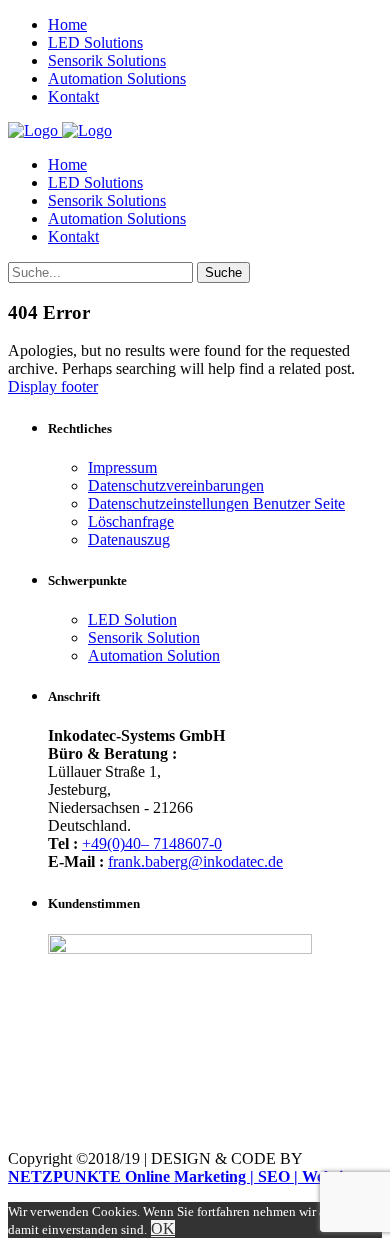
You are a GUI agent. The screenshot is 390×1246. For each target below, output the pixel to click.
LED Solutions (95, 182)
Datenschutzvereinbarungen (176, 485)
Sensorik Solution (144, 637)
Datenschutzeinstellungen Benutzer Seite (216, 503)
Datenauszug (129, 539)
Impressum (122, 467)
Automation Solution (154, 655)
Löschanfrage (131, 521)
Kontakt (73, 236)
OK (163, 1228)
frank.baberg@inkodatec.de (195, 861)
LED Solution (132, 619)
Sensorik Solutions (107, 200)
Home (67, 164)
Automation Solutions (117, 218)
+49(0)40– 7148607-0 (152, 843)
